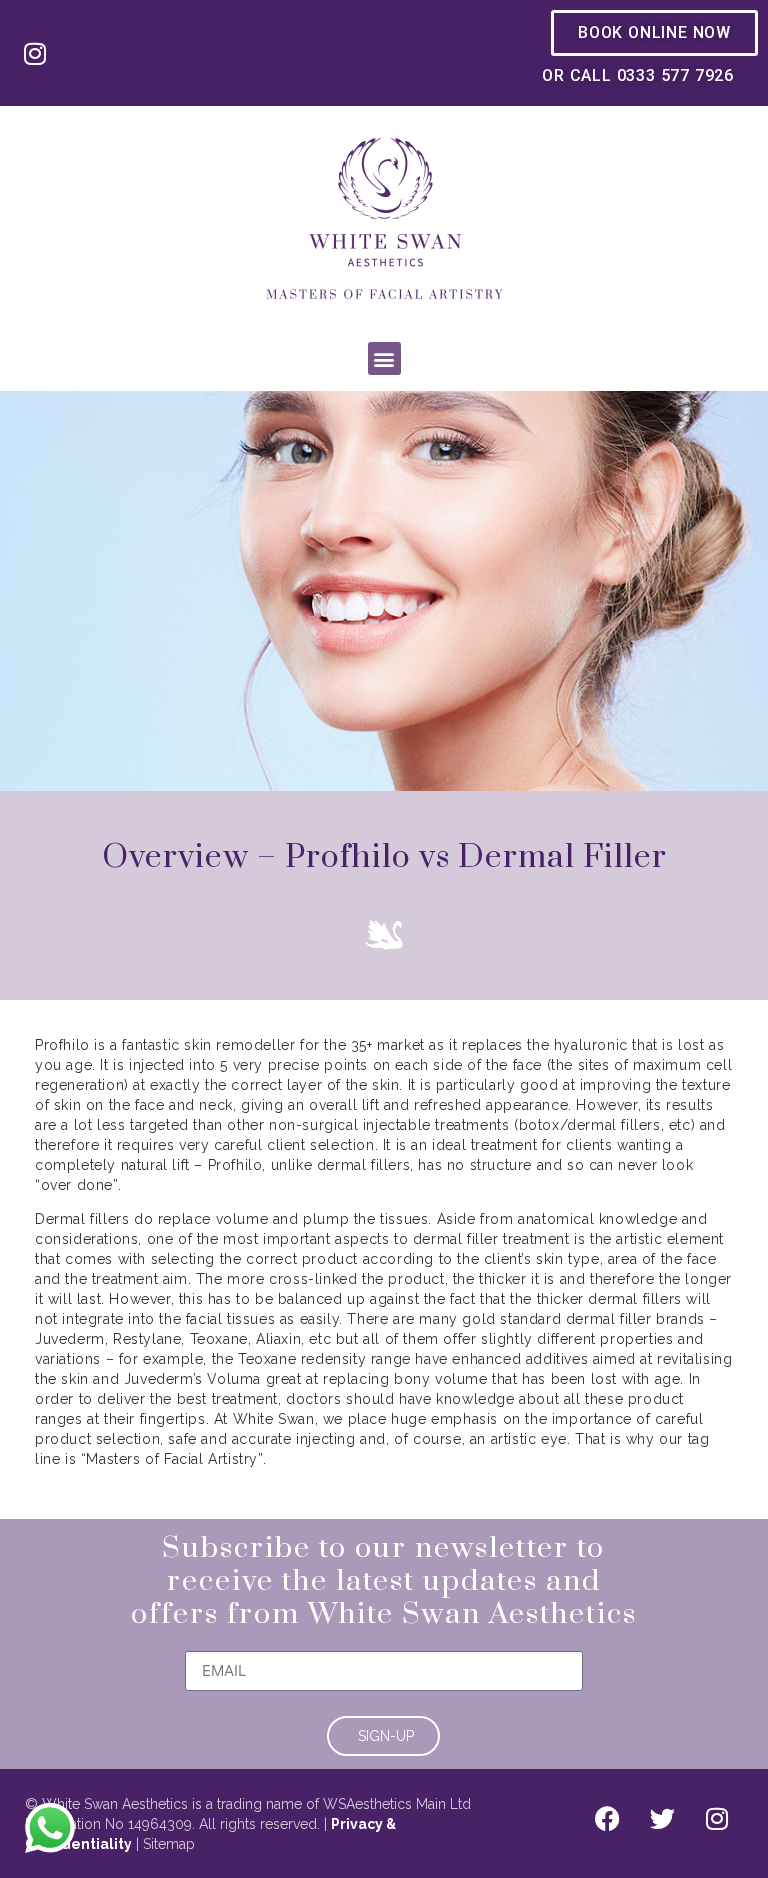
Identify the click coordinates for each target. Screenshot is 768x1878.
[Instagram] (35, 53)
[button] (384, 358)
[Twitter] (662, 1819)
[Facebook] (607, 1819)
